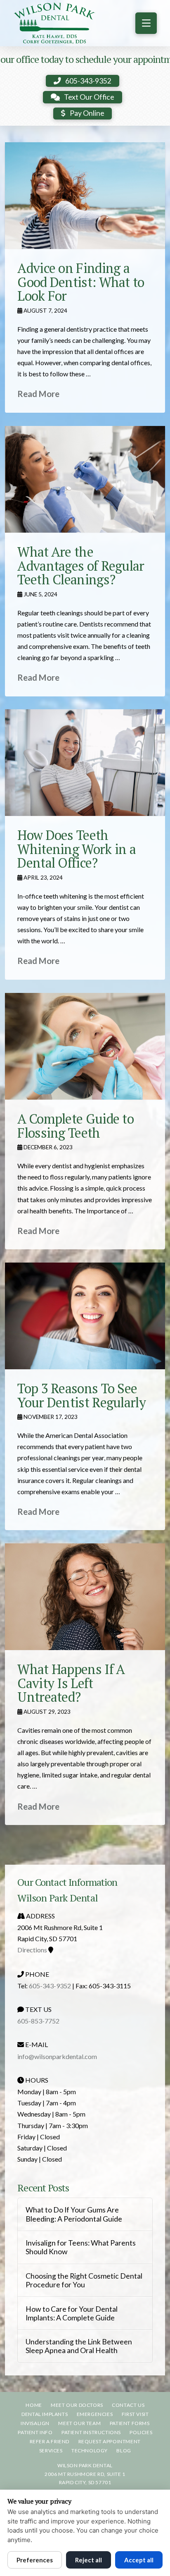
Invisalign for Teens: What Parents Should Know (81, 2247)
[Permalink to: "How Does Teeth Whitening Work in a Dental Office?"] (85, 763)
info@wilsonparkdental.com (57, 2056)
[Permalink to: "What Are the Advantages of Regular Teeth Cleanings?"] (85, 479)
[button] (146, 23)
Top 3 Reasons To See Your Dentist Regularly (81, 1395)
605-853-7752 (38, 2021)
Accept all (139, 2560)
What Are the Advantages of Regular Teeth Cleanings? (81, 566)
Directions (32, 1950)
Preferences (35, 2560)
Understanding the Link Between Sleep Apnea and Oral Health (79, 2346)
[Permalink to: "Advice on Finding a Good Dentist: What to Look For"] (85, 196)
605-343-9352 (50, 1986)
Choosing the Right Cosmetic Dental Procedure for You (84, 2280)
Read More (38, 394)
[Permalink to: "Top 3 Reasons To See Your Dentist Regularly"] (85, 1316)
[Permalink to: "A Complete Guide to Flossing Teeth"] (85, 1046)
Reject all (89, 2560)
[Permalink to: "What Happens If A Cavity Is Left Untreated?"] (85, 1597)
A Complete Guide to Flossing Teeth (76, 1126)
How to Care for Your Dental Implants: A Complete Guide (72, 2313)
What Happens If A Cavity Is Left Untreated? (71, 1683)
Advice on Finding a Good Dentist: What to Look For (81, 282)
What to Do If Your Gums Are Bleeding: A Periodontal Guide (74, 2214)
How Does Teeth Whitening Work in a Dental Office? (77, 849)
